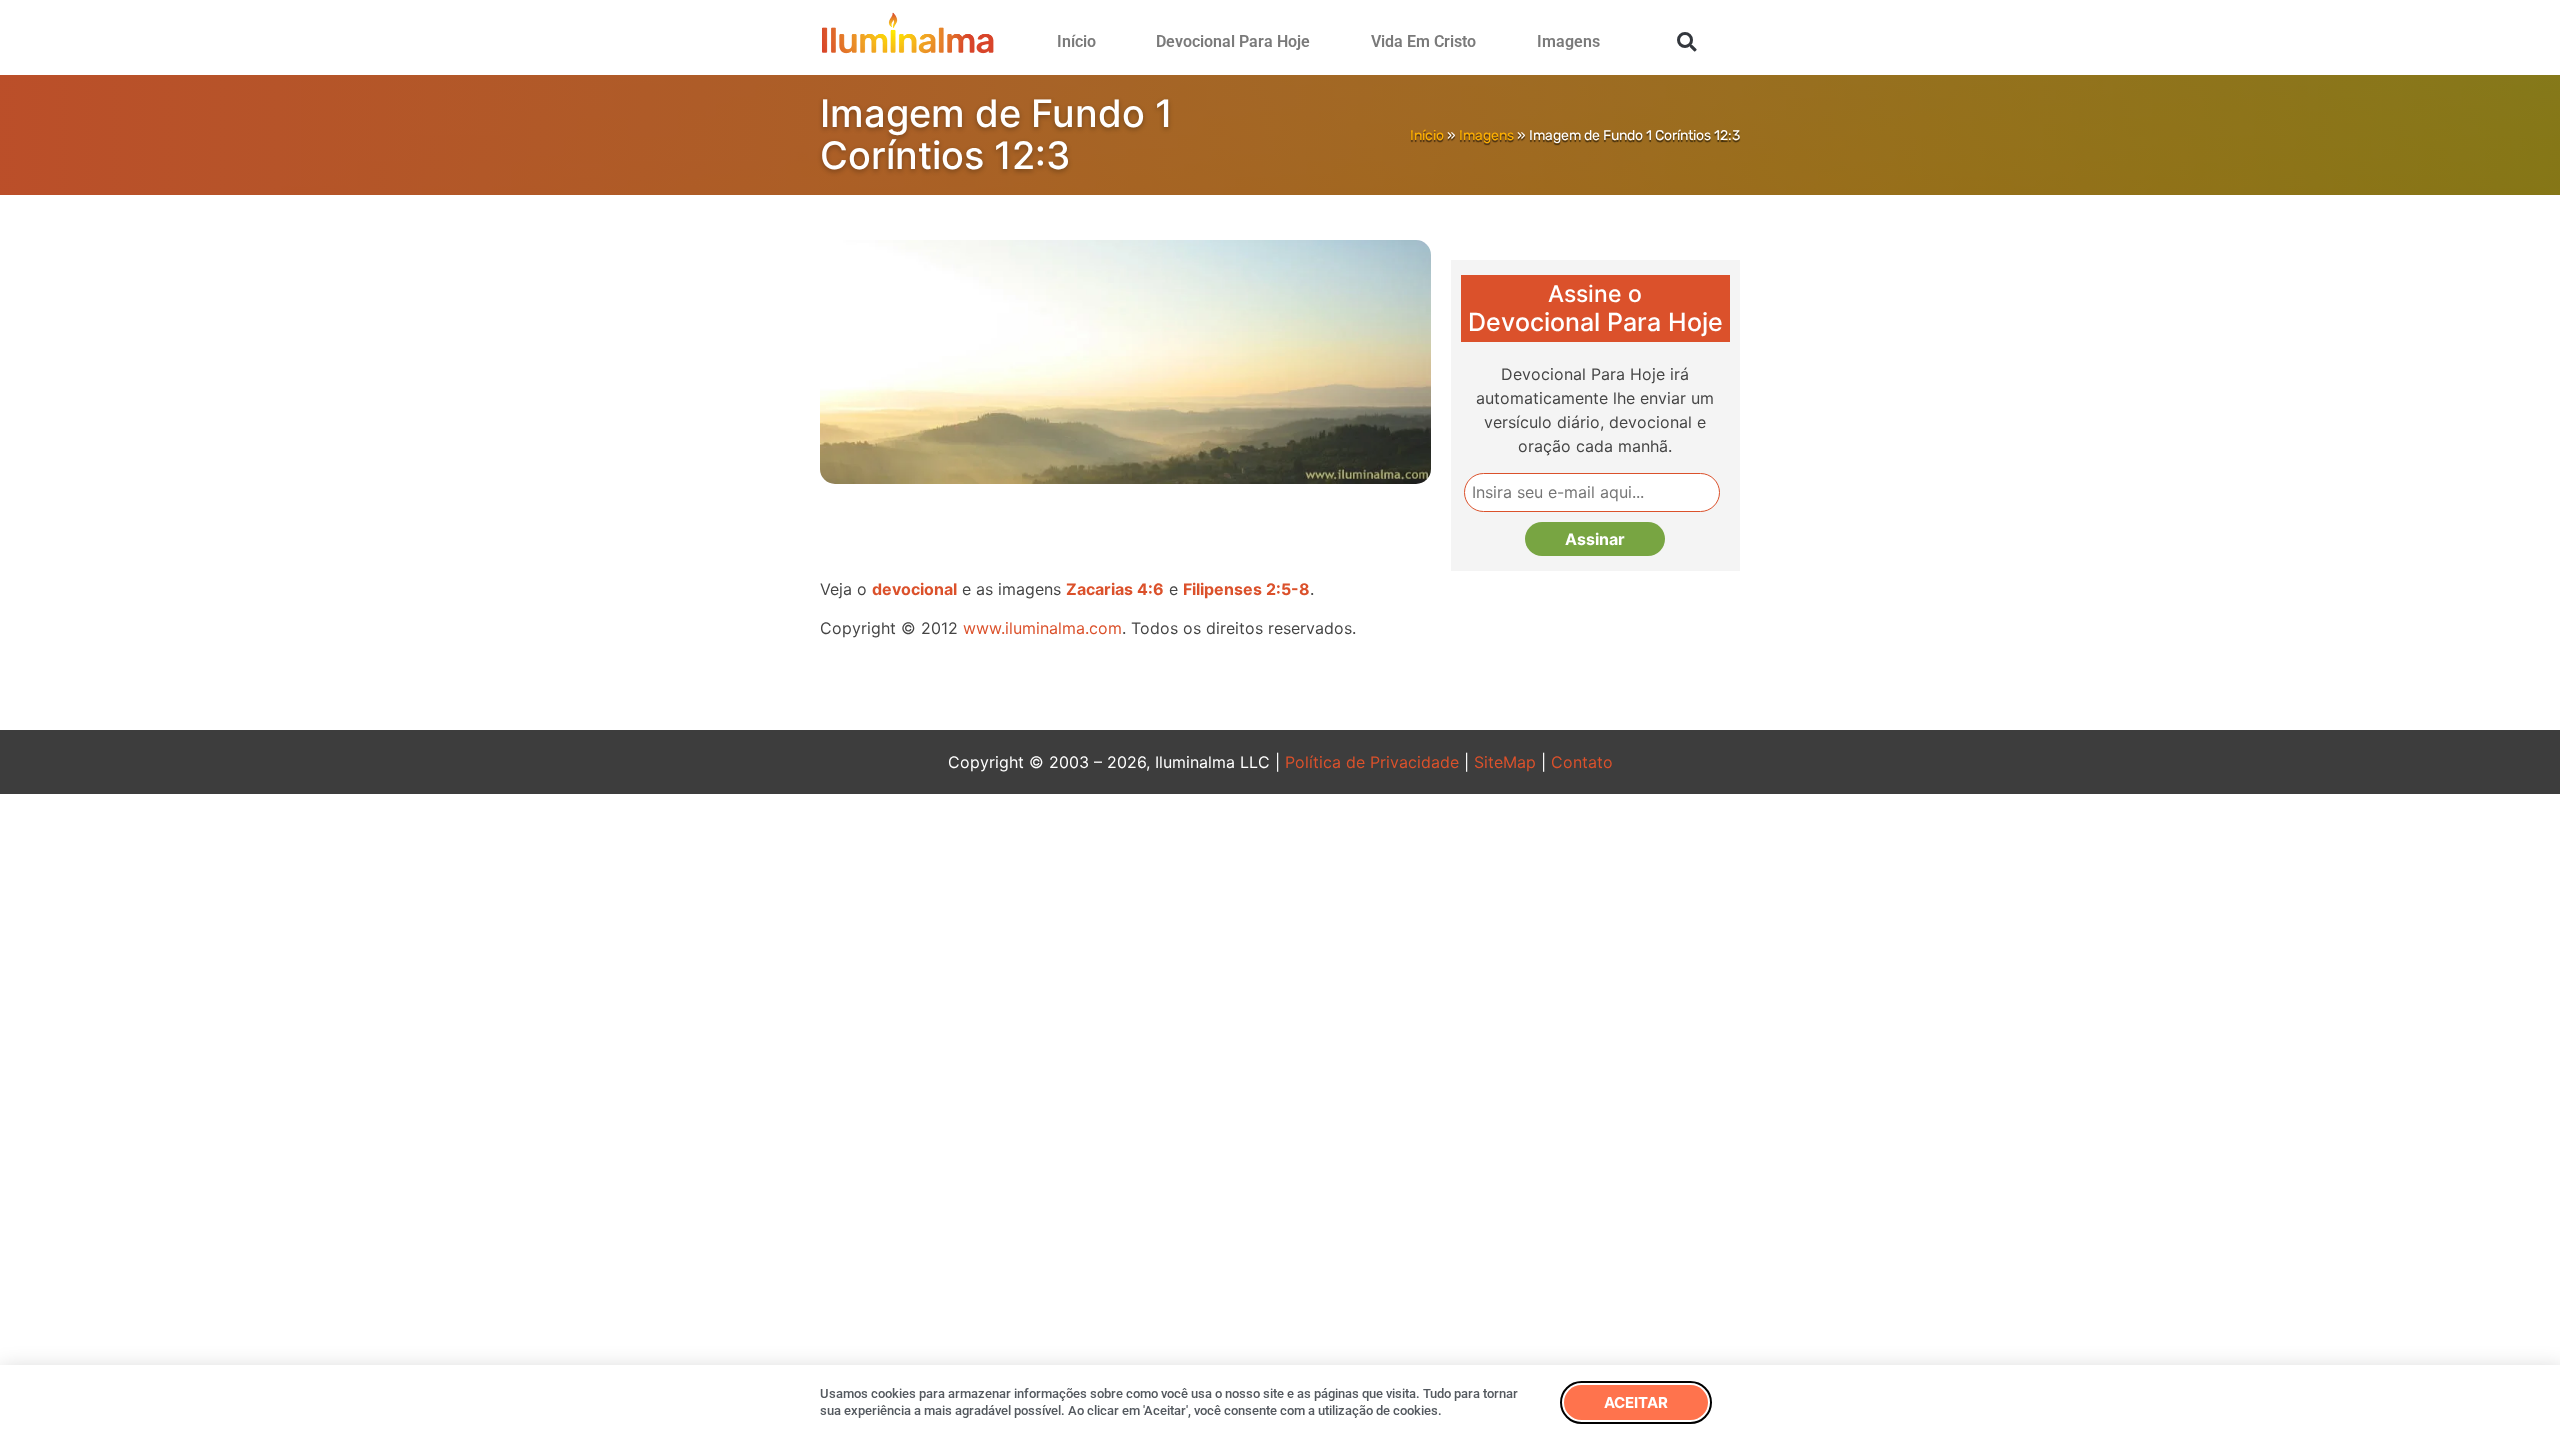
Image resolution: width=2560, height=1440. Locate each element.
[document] (1280, 720)
